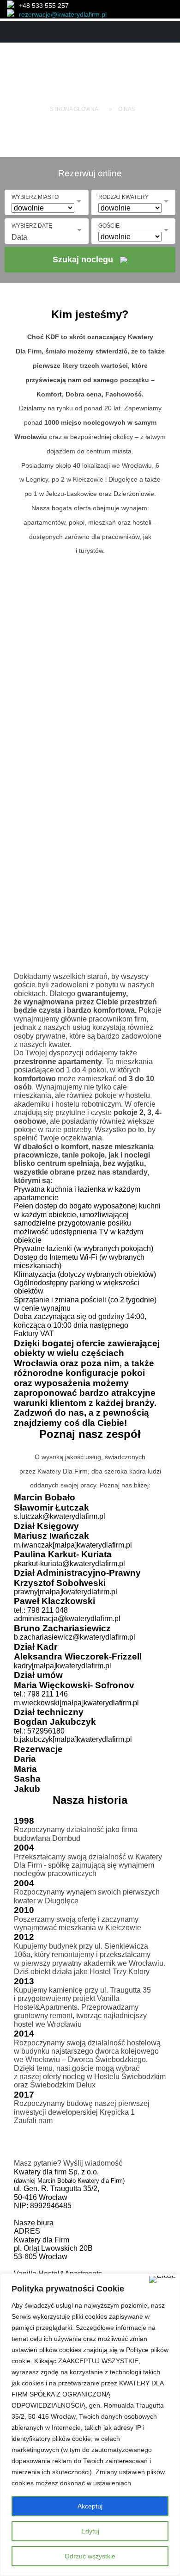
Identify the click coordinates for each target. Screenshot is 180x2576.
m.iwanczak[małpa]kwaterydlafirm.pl (73, 1545)
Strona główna (74, 109)
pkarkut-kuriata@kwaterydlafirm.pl (69, 1564)
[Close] (162, 2279)
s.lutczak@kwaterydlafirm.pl (60, 1516)
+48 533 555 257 (44, 6)
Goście (109, 226)
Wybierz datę (32, 226)
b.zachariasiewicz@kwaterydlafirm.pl (75, 1637)
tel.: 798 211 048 (41, 1610)
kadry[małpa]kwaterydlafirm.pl (63, 1666)
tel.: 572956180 (39, 1731)
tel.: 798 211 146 (41, 1694)
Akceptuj (90, 2506)
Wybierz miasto (35, 197)
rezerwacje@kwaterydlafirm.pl (63, 14)
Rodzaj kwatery (123, 197)
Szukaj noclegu (83, 260)
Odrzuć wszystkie (90, 2556)
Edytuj (90, 2531)
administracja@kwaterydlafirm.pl (67, 1619)
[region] (90, 2425)
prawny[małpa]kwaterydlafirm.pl (66, 1592)
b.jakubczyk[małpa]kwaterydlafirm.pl (73, 1739)
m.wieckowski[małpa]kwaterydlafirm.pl (76, 1703)
